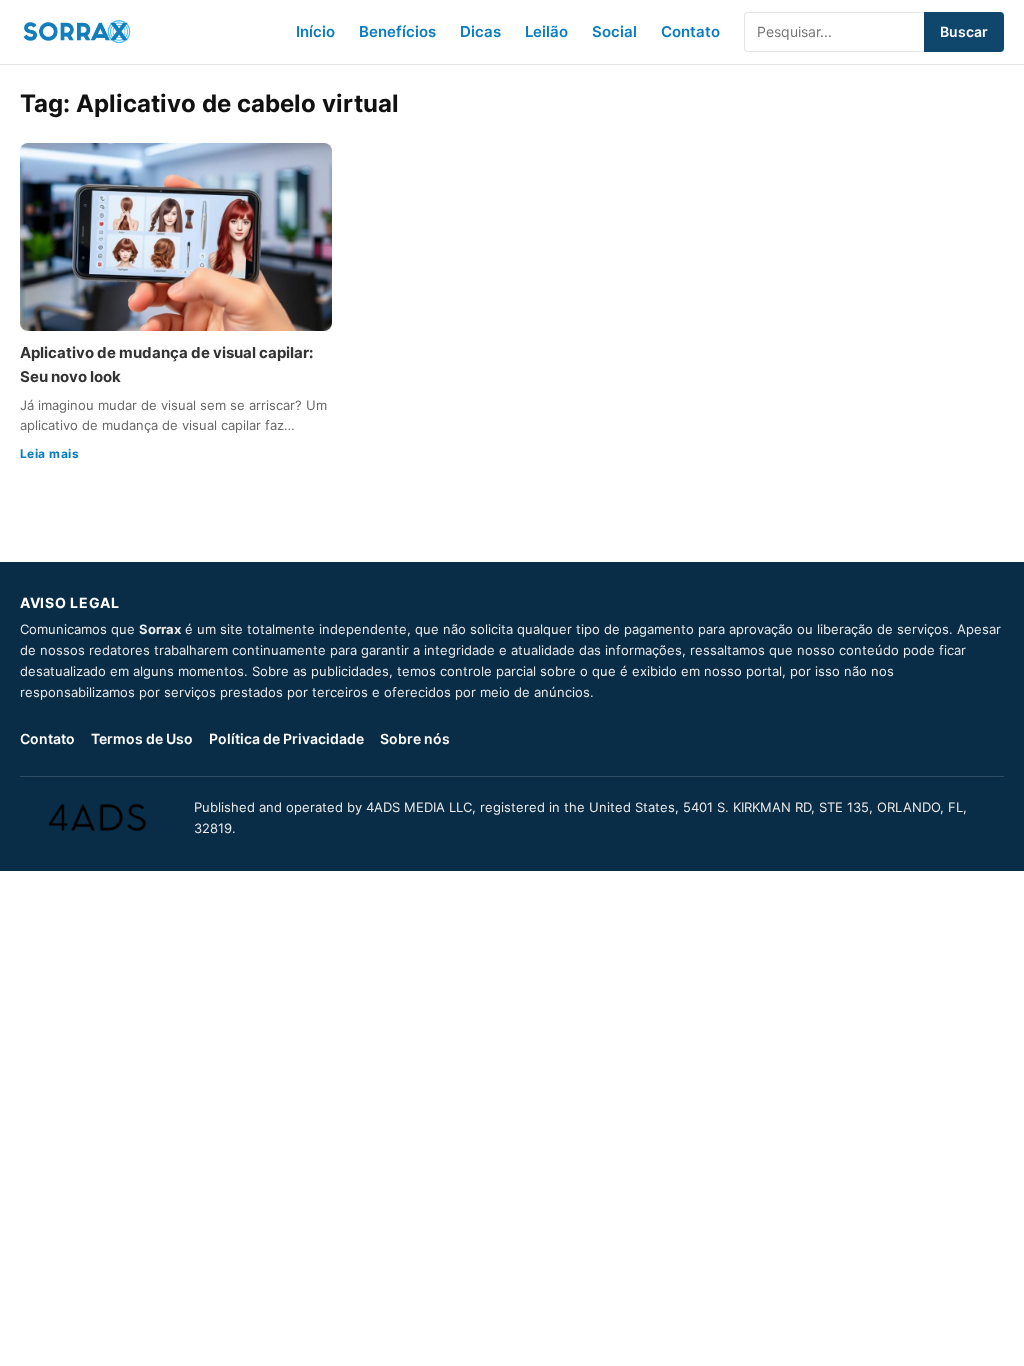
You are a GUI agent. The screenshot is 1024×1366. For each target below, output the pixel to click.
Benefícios (397, 31)
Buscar (964, 31)
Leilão (546, 31)
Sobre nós (415, 738)
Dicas (480, 31)
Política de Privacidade (286, 738)
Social (614, 31)
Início (315, 31)
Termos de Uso (142, 738)
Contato (690, 31)
